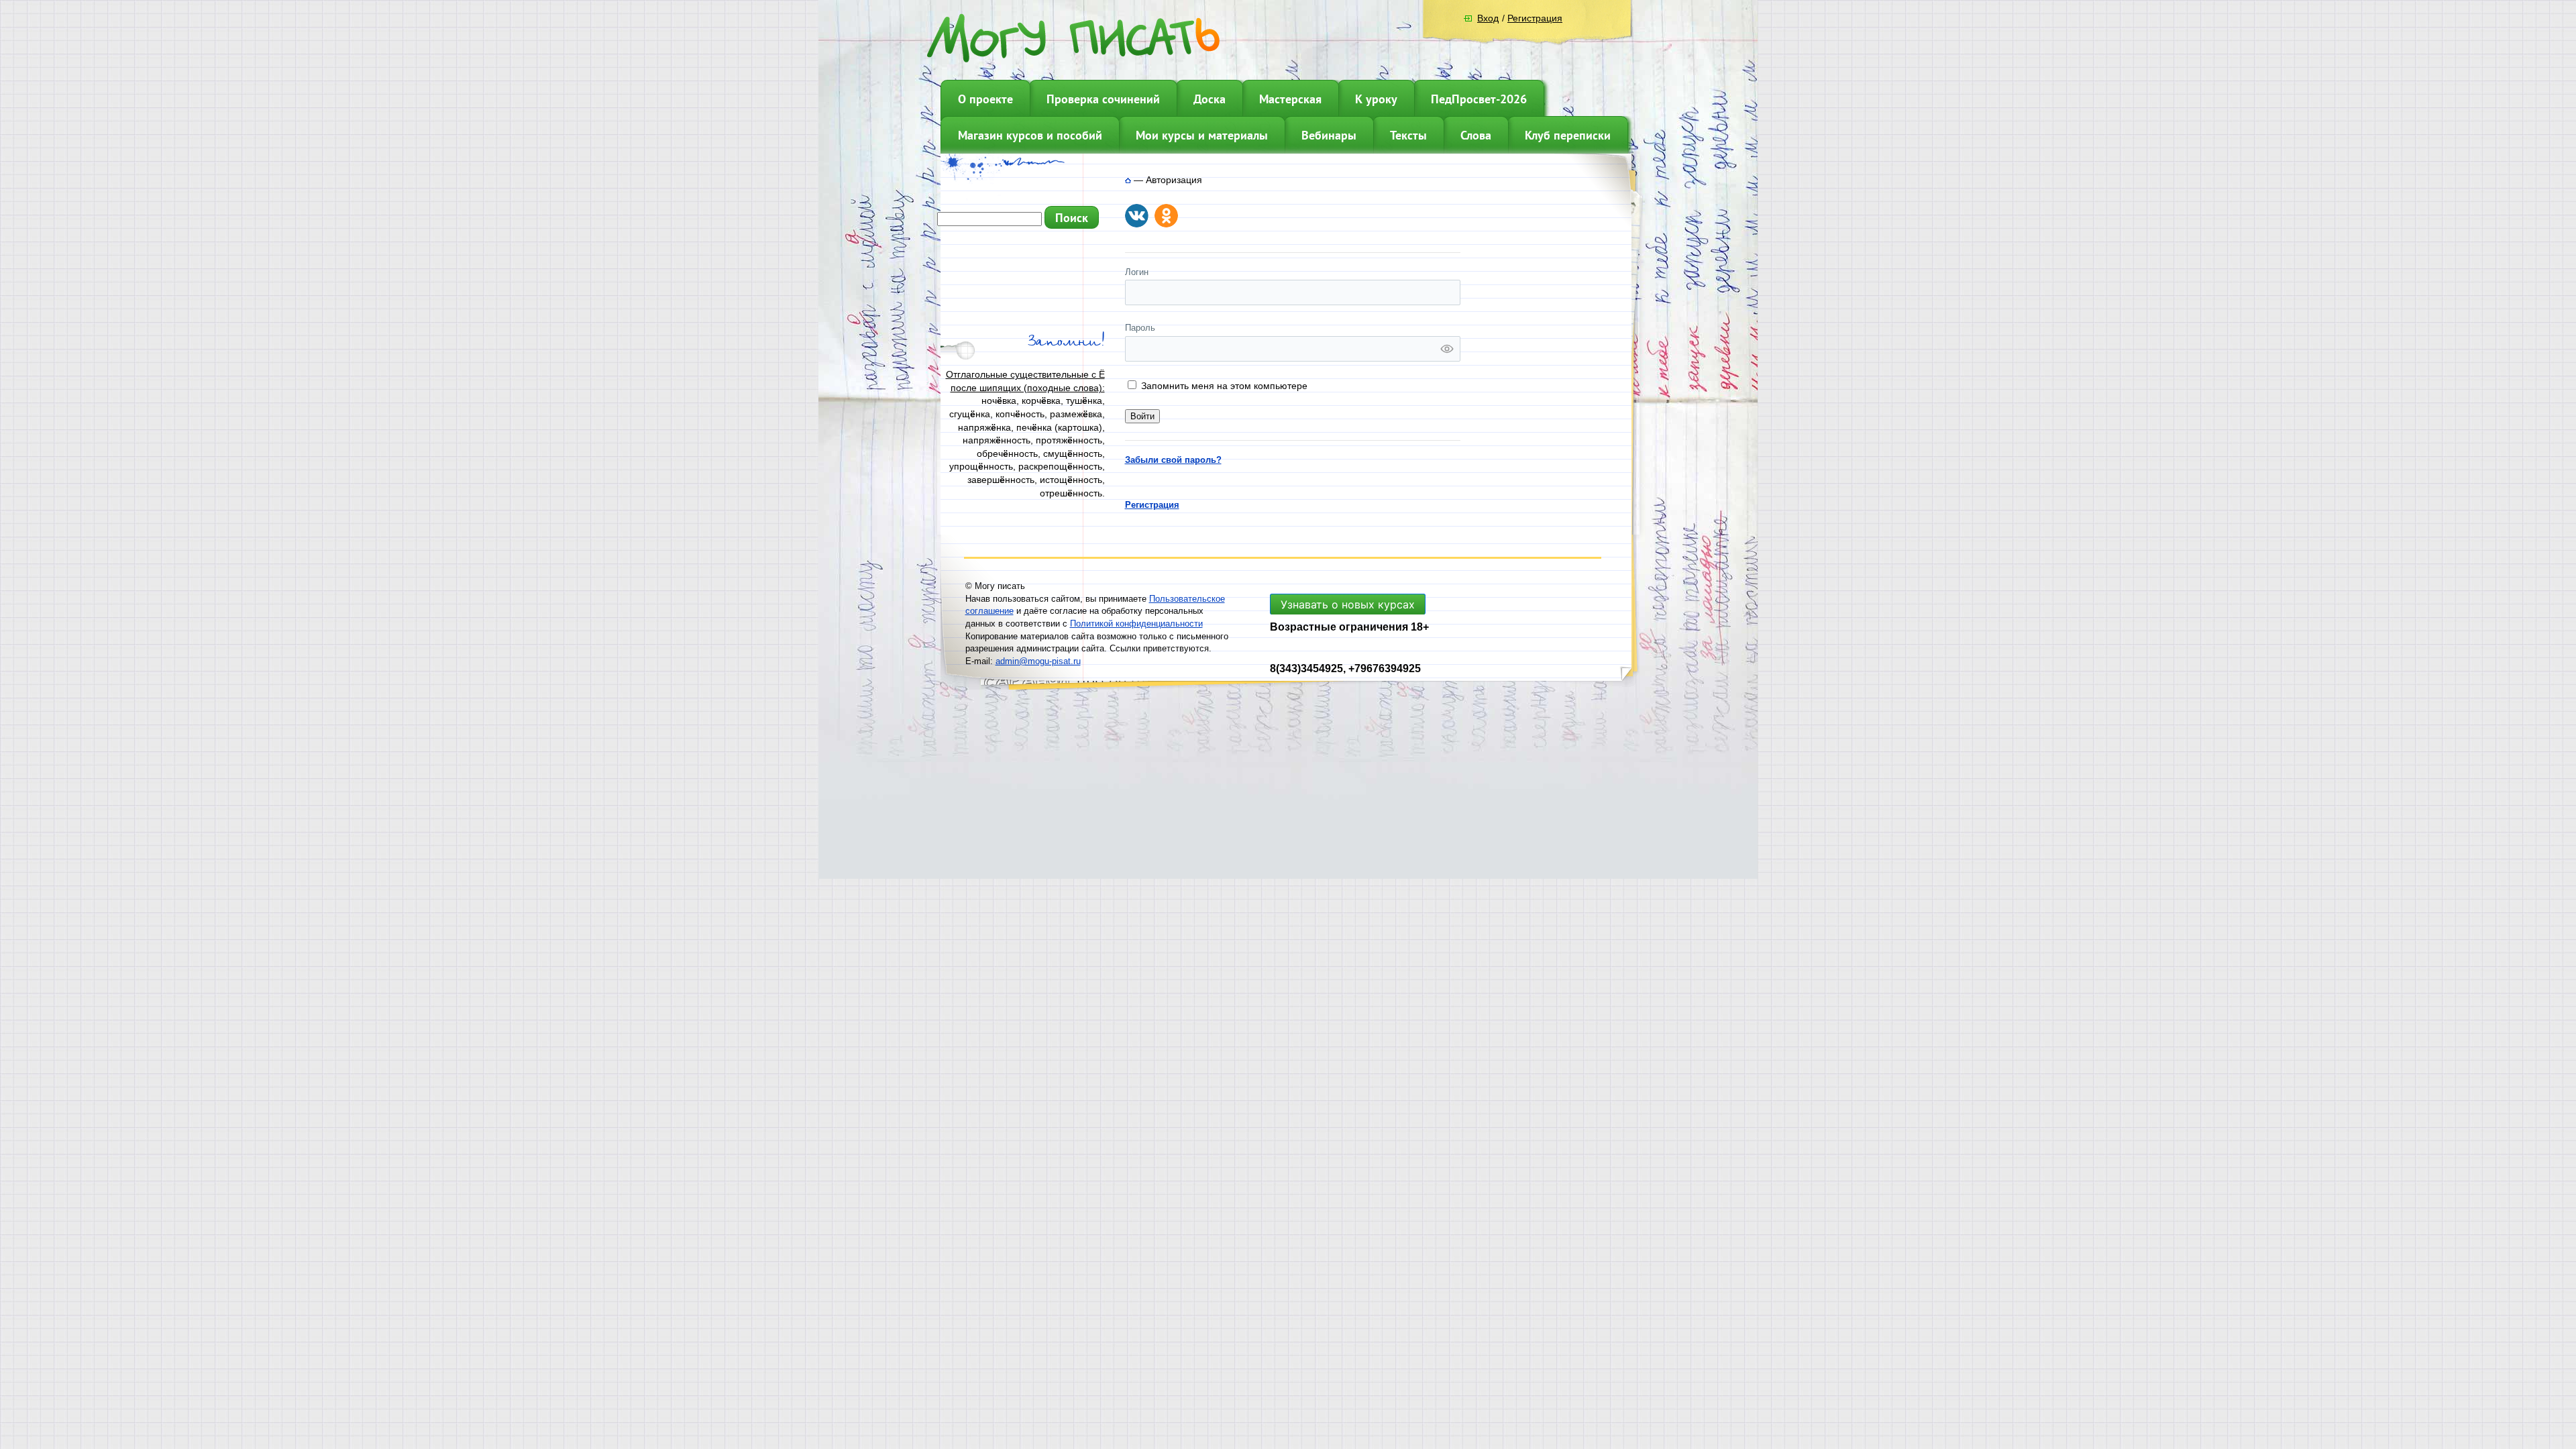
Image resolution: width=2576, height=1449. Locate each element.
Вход (1488, 18)
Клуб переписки (1568, 135)
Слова (1476, 135)
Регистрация (1535, 18)
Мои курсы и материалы (1202, 135)
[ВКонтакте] (1137, 216)
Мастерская (1290, 99)
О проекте (985, 99)
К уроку (1376, 99)
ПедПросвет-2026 (1479, 99)
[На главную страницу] (1128, 180)
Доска (1210, 99)
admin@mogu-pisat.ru (1038, 661)
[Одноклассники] (1166, 216)
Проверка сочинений (1103, 99)
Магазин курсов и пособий (1030, 135)
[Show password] (1447, 349)
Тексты (1408, 135)
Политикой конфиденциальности (1136, 624)
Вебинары (1329, 135)
